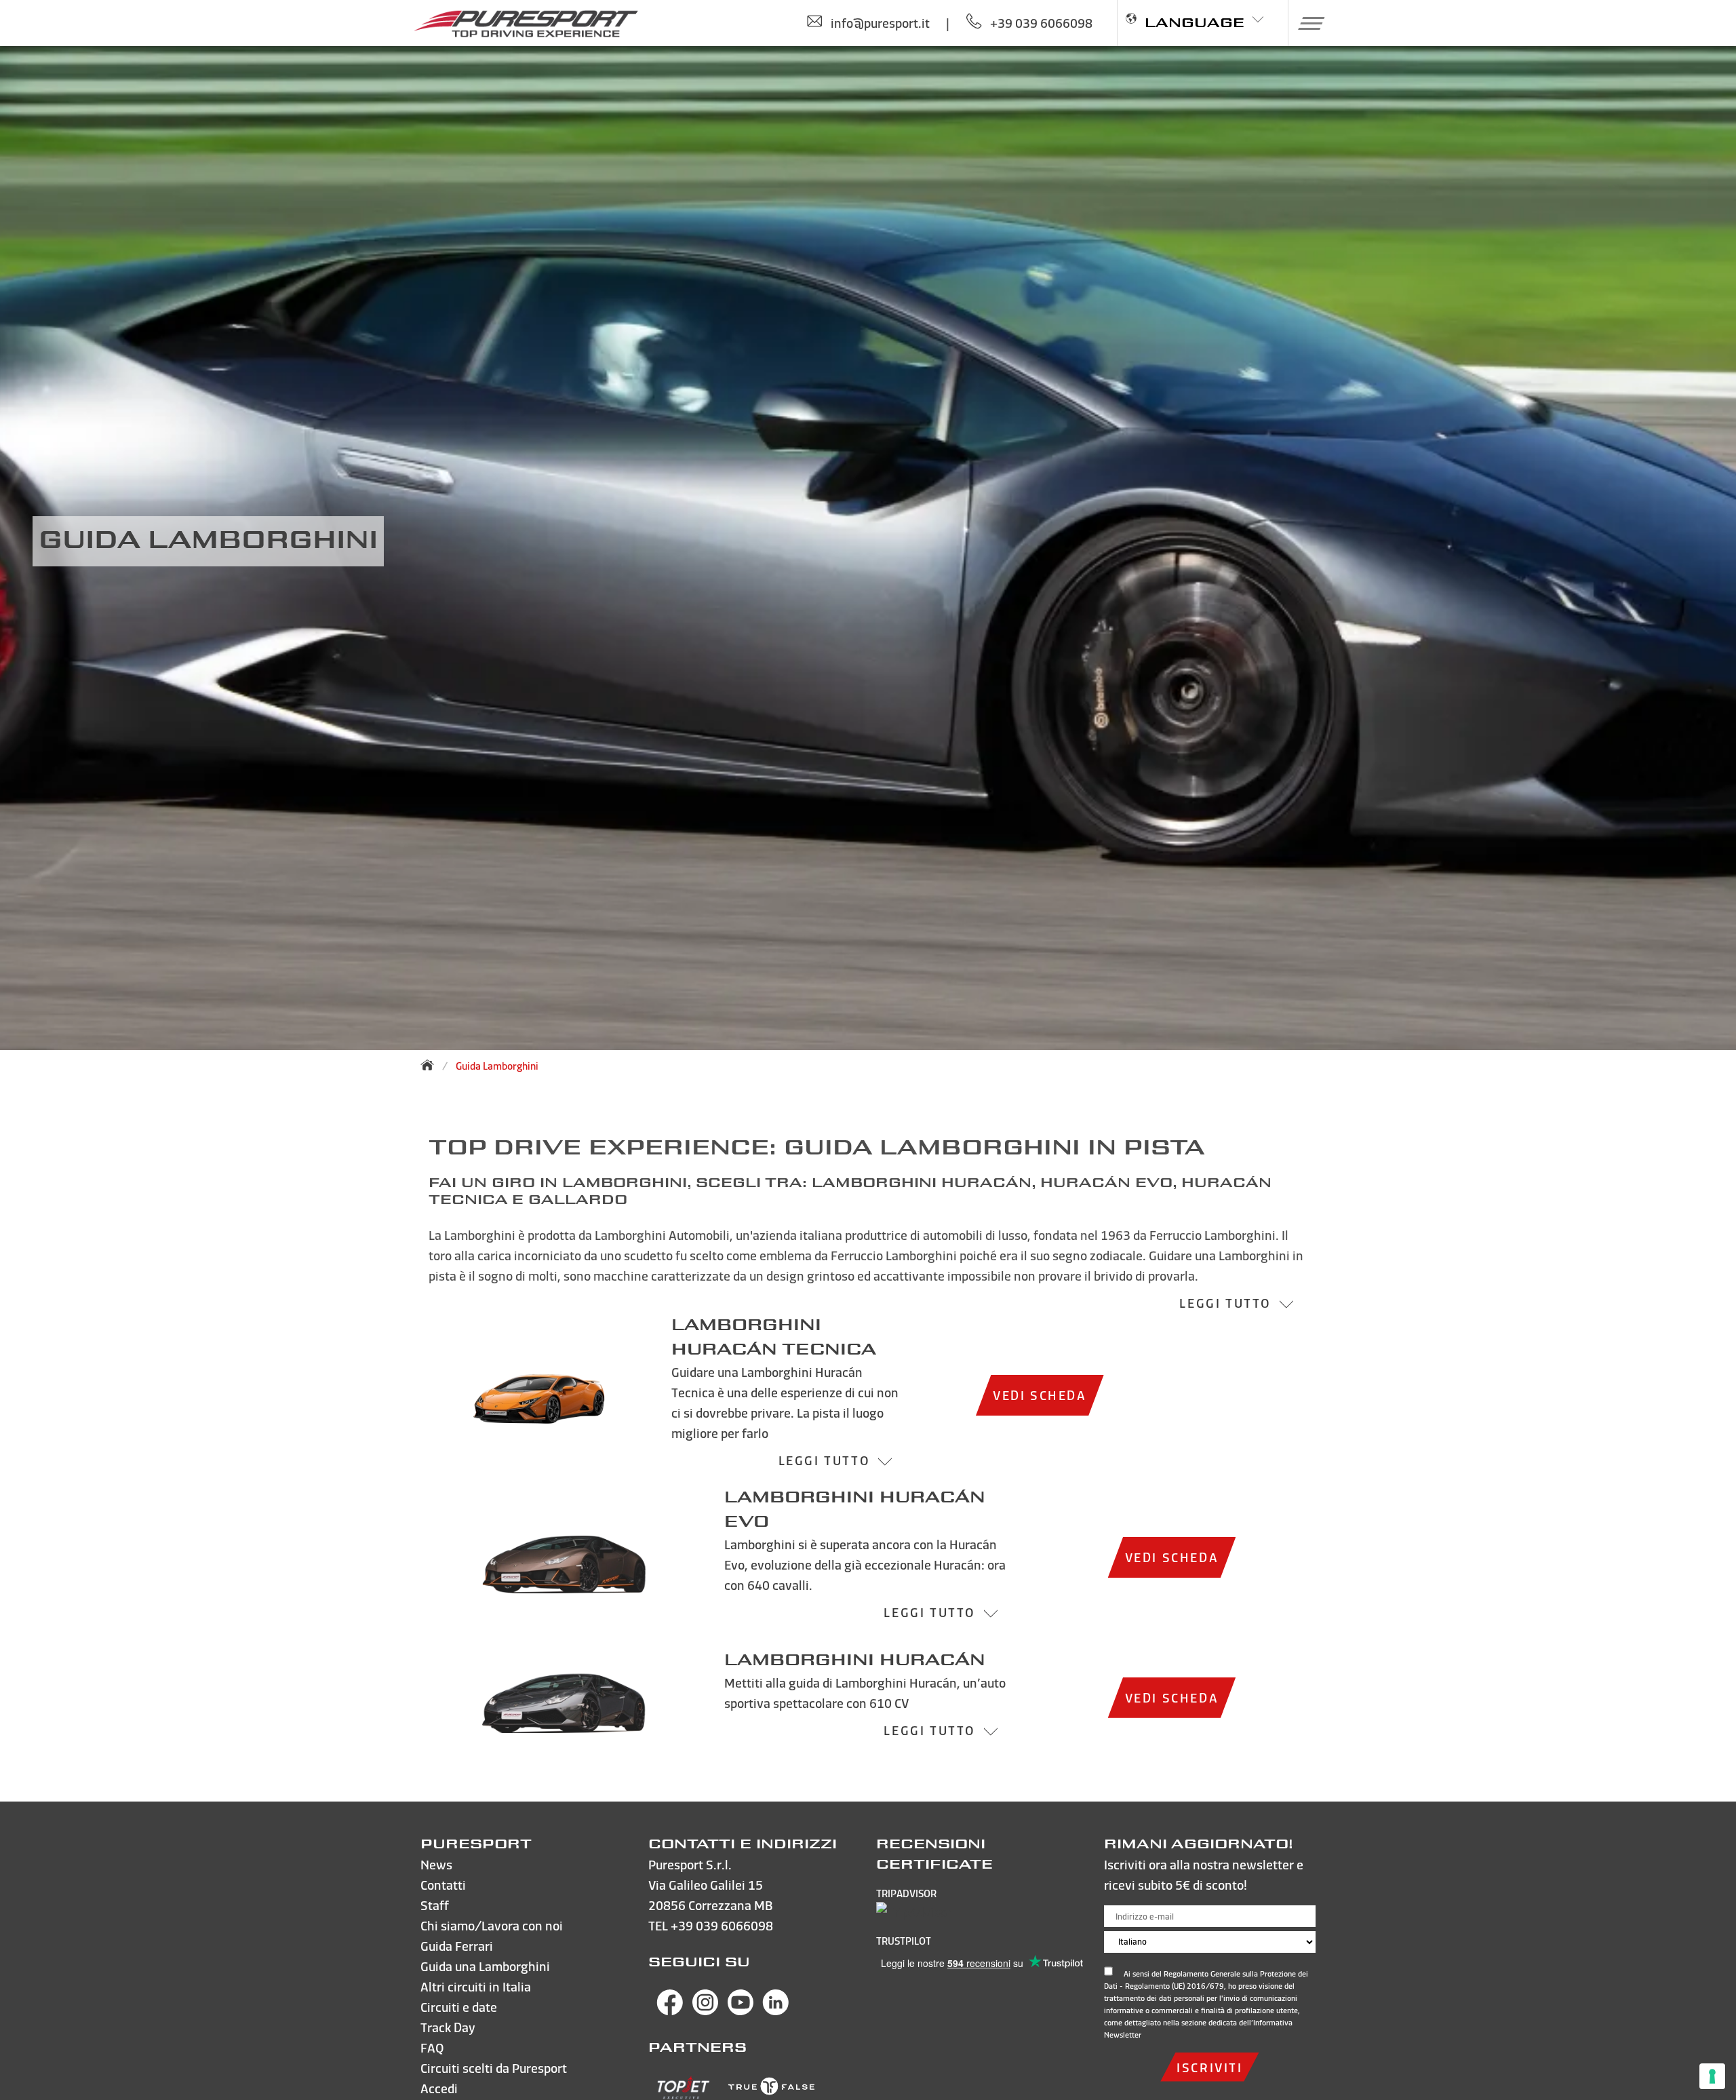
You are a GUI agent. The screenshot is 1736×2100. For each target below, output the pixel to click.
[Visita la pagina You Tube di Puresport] (741, 2011)
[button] (1306, 23)
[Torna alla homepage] (431, 1065)
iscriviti (1209, 2067)
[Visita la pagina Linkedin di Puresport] (776, 2011)
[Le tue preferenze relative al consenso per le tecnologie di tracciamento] (1712, 2076)
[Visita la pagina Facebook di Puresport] (670, 2011)
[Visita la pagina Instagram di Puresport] (705, 2011)
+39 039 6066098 (722, 1925)
